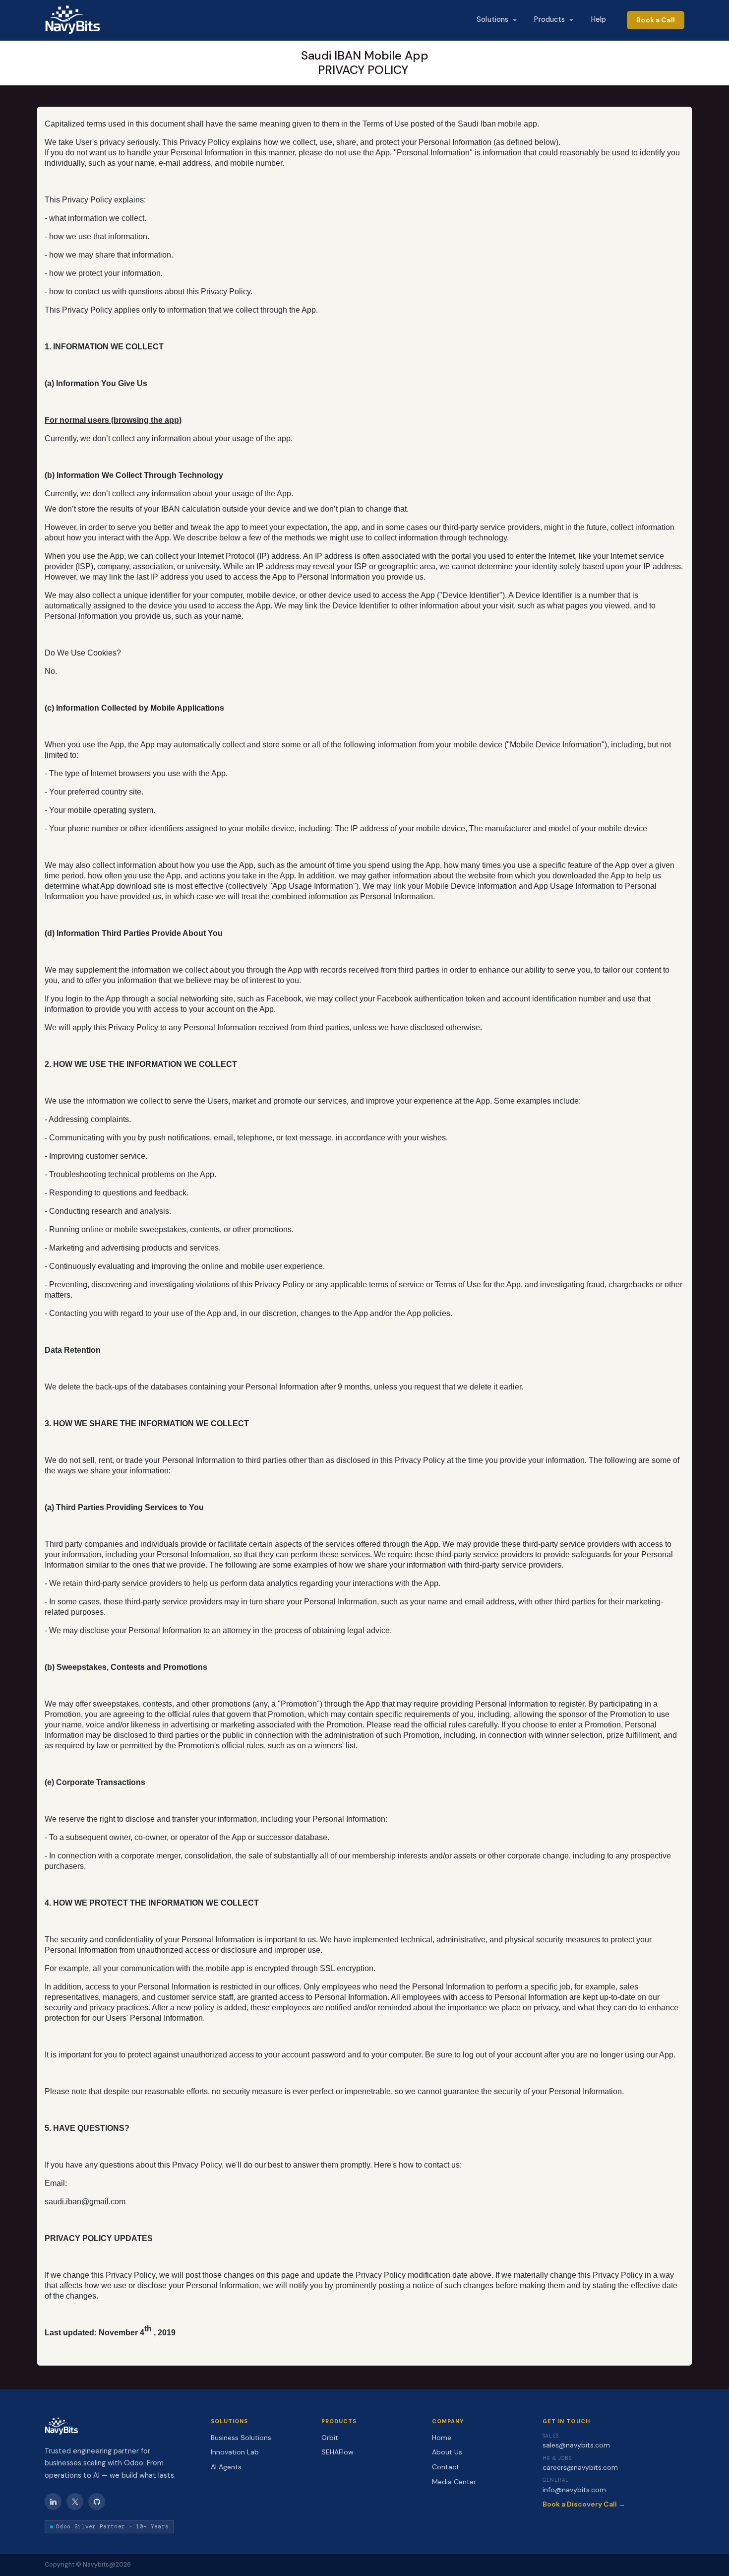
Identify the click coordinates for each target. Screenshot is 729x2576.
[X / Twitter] (75, 2502)
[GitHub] (97, 2502)
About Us (447, 2452)
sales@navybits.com (576, 2445)
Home (442, 2438)
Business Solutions (241, 2438)
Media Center (454, 2482)
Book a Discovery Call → (584, 2504)
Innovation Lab (235, 2452)
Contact (446, 2467)
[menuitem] (496, 20)
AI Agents (226, 2467)
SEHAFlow (337, 2452)
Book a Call (656, 20)
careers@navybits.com (580, 2467)
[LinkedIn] (53, 2502)
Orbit (330, 2438)
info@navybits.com (574, 2490)
